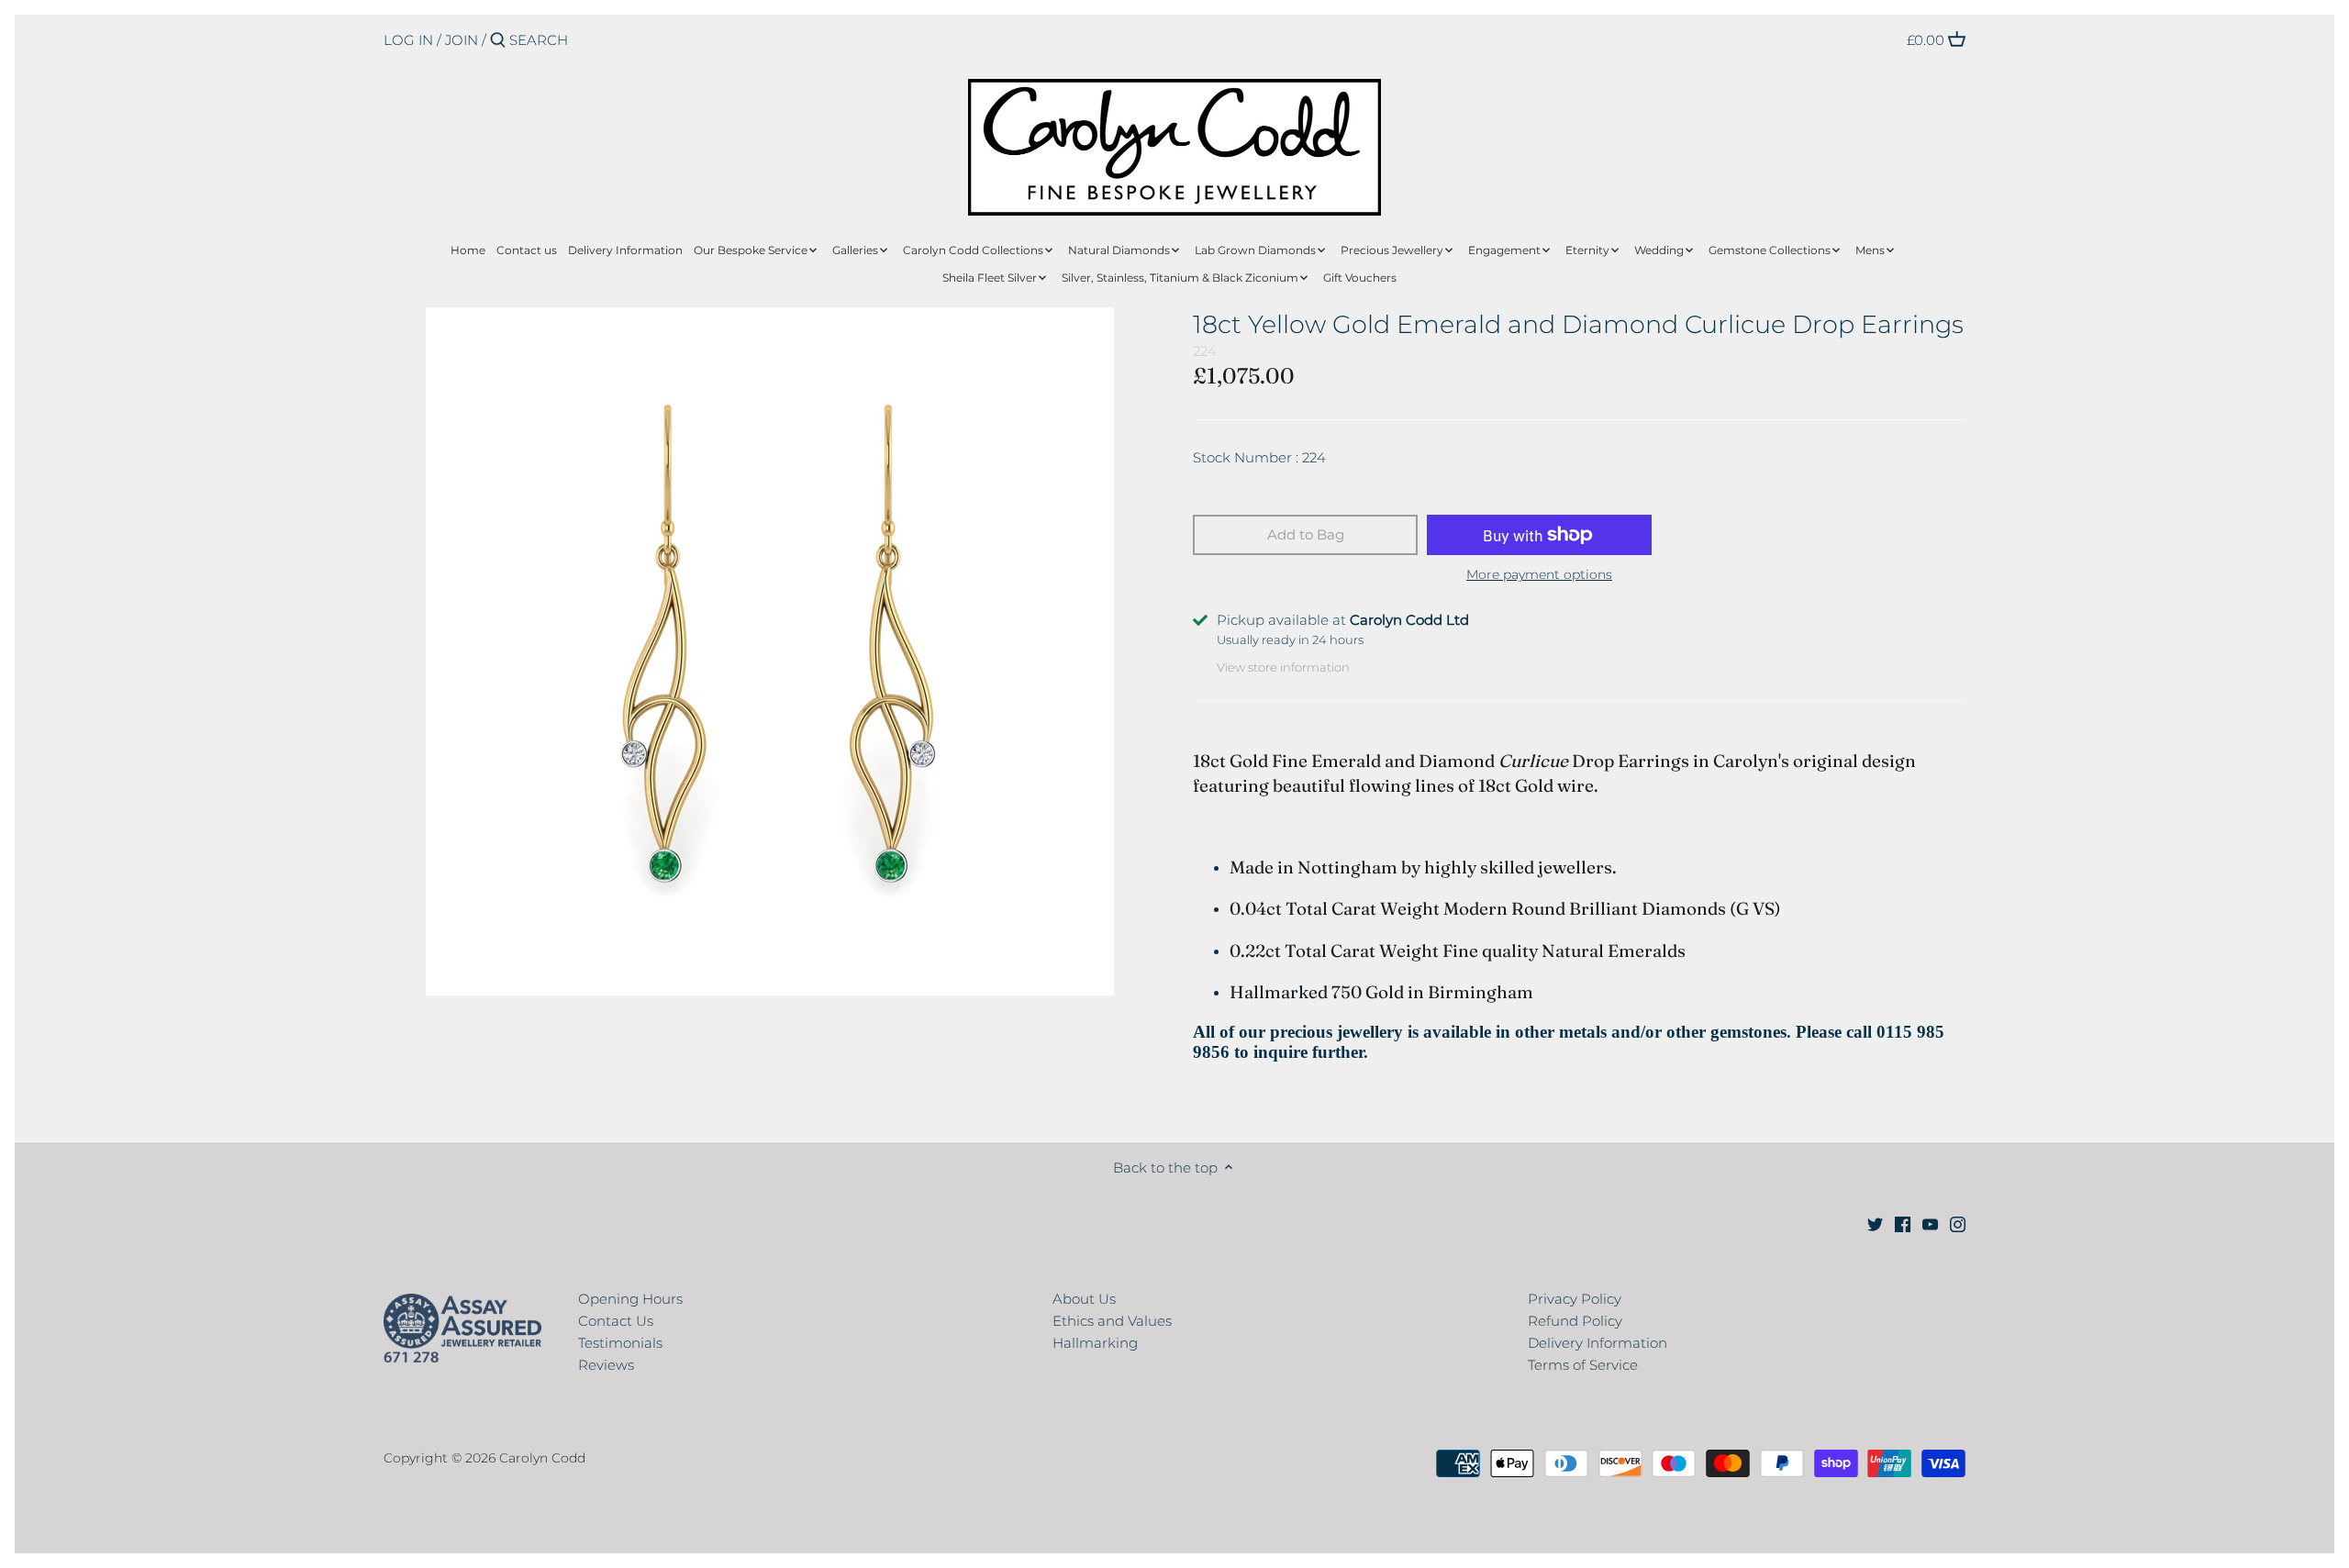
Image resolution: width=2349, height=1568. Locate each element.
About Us (1084, 1299)
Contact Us (616, 1321)
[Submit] (498, 41)
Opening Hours (630, 1299)
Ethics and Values (1112, 1321)
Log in (408, 40)
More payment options (1539, 575)
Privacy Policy (1575, 1299)
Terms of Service (1583, 1365)
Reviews (606, 1365)
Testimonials (620, 1343)
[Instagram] (1958, 1223)
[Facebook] (1903, 1223)
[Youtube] (1930, 1223)
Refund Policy (1575, 1321)
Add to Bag (1306, 534)
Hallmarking (1095, 1343)
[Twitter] (1875, 1223)
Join (462, 40)
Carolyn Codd (542, 1458)
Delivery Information (1598, 1343)
